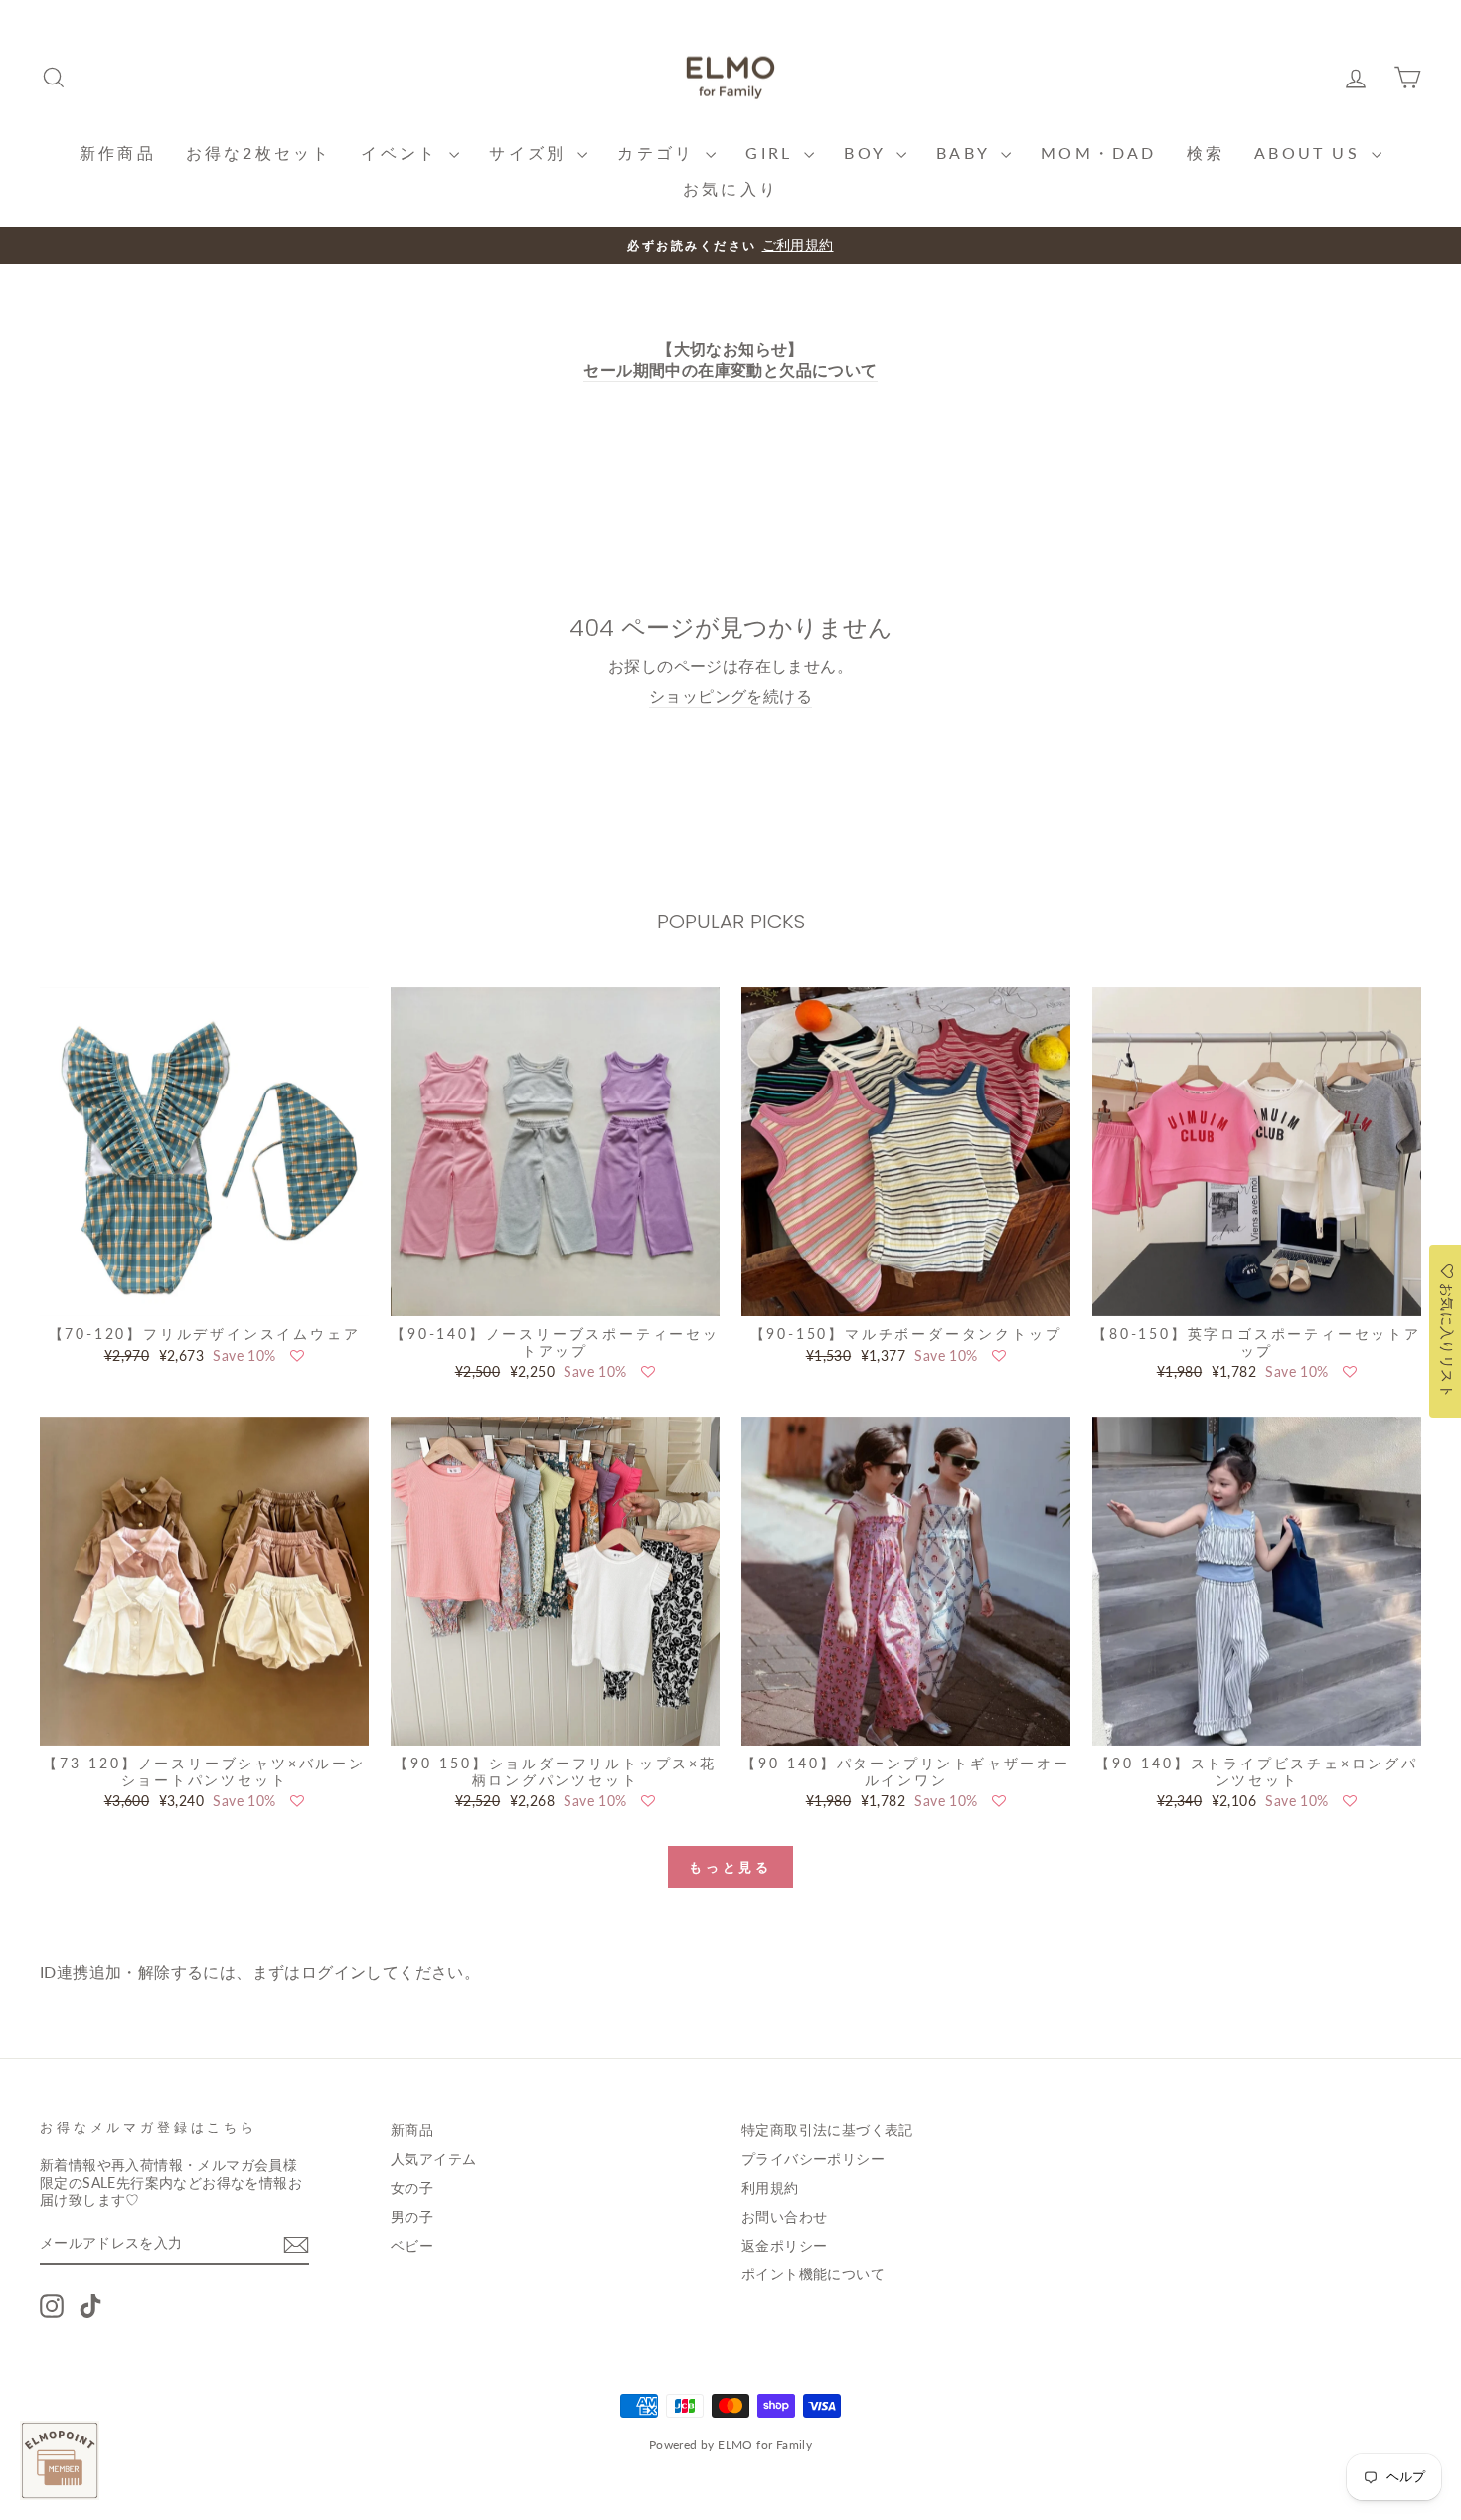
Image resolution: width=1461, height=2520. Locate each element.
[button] (297, 1356)
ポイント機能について (813, 2274)
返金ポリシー (784, 2246)
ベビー (412, 2246)
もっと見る (731, 1867)
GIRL (772, 153)
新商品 (412, 2130)
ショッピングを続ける (730, 695)
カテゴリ (659, 153)
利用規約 (770, 2188)
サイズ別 (531, 153)
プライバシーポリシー (813, 2159)
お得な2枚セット (259, 153)
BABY (966, 153)
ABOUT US (1310, 153)
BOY (868, 153)
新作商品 (118, 153)
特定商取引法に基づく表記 (827, 2130)
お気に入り (730, 188)
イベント (403, 153)
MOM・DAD (1098, 153)
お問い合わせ (784, 2217)
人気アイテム (433, 2159)
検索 (1206, 153)
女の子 (412, 2188)
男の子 (412, 2217)
